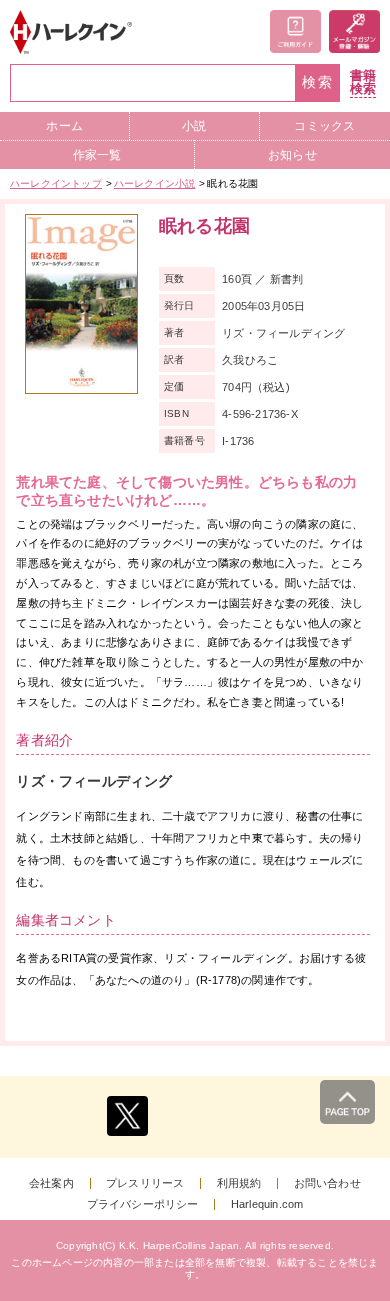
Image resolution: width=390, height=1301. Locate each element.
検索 (318, 82)
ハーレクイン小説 (155, 183)
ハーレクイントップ (56, 183)
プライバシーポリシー (143, 1204)
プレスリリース (145, 1183)
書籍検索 (363, 82)
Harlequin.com (267, 1204)
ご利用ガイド (295, 31)
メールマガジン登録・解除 (354, 31)
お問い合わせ (327, 1183)
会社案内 (51, 1183)
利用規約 (239, 1183)
